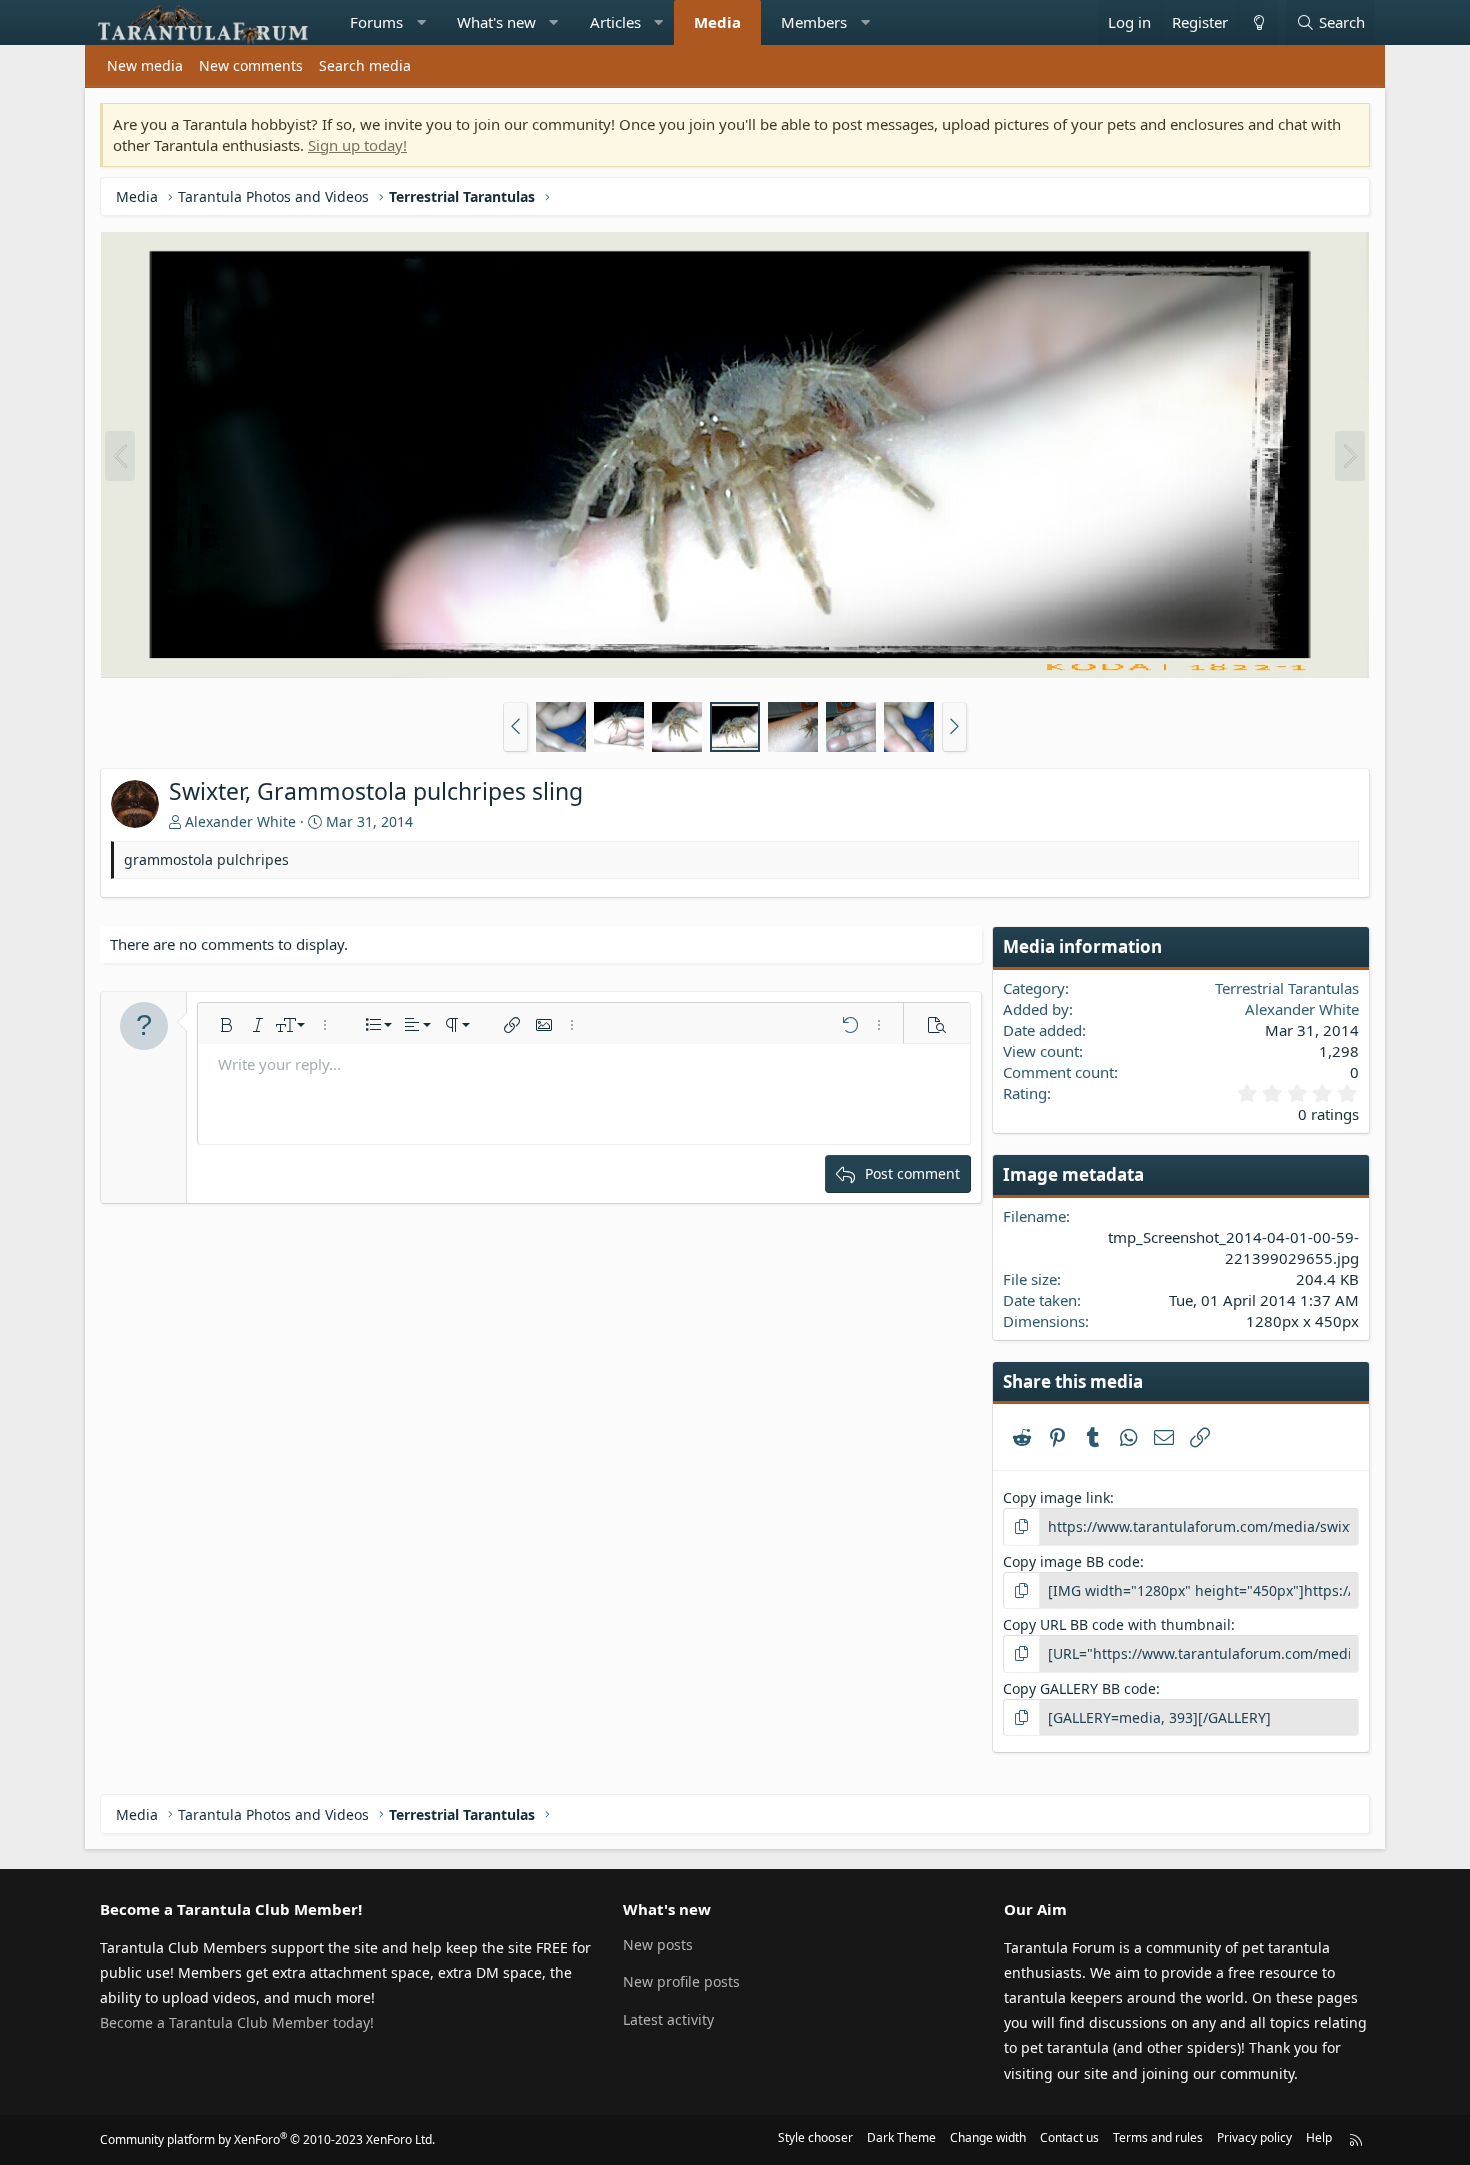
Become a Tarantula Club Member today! (237, 2022)
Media (717, 22)
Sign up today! (357, 145)
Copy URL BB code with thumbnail (1117, 1624)
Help (1319, 2137)
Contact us (1069, 2137)
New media (145, 65)
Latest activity (668, 2019)
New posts (658, 1944)
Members (814, 22)
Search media (365, 65)
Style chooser (815, 2137)
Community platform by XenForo (267, 2139)
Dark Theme (901, 2137)
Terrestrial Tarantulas (1287, 988)
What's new (496, 22)
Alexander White (240, 821)
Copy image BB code (1071, 1561)
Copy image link (1056, 1497)
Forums (376, 22)
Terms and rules (1158, 2137)
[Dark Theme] (1258, 22)
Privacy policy (1254, 2137)
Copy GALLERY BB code (1079, 1688)
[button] (421, 22)
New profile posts (681, 1981)
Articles (615, 22)
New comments (251, 65)
